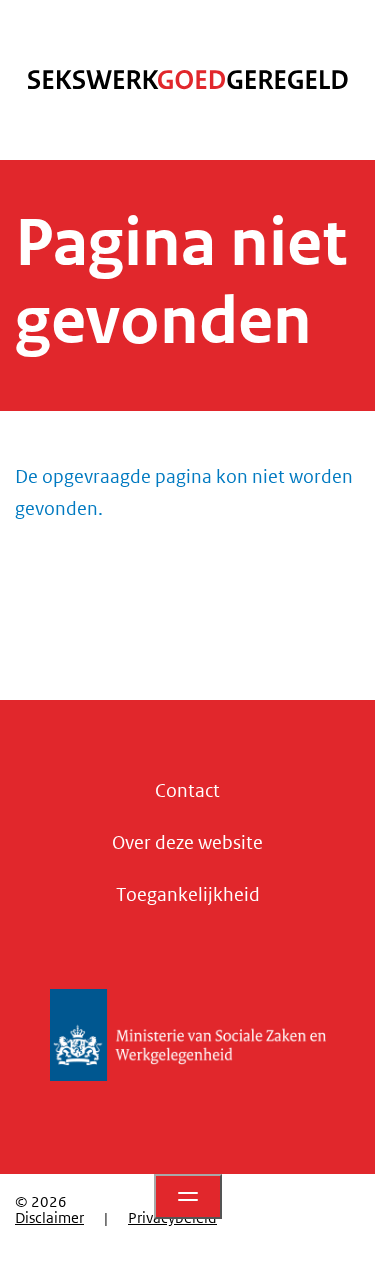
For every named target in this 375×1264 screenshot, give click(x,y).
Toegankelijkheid (188, 895)
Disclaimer (49, 1218)
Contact (187, 791)
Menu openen (188, 1196)
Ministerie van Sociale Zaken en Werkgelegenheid (188, 1035)
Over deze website (187, 843)
